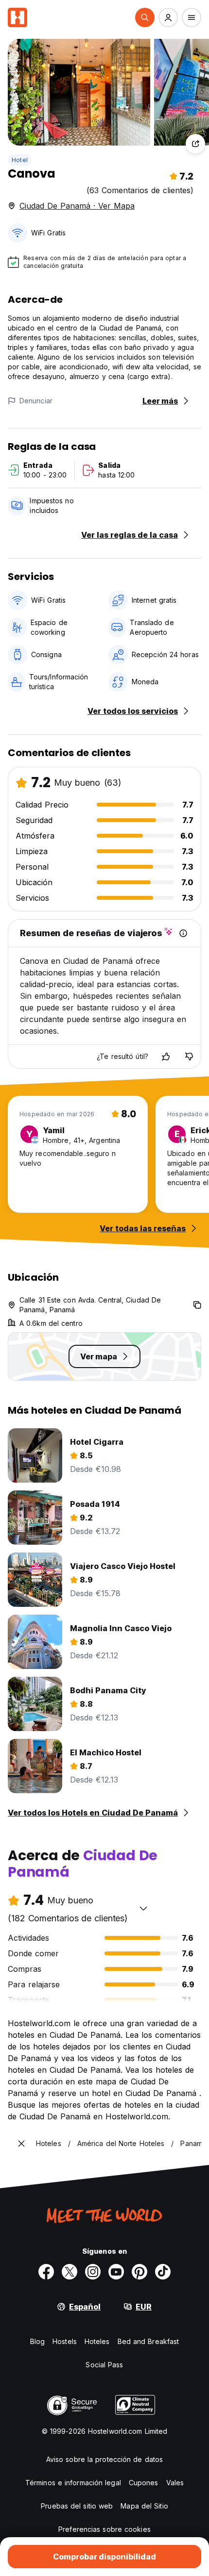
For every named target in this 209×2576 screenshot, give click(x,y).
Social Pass (104, 2365)
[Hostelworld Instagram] (93, 2272)
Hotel (20, 160)
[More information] (183, 933)
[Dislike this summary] (189, 1057)
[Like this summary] (166, 1057)
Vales (175, 2483)
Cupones (144, 2483)
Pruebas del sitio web (77, 2506)
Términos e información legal (73, 2483)
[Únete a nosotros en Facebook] (46, 2272)
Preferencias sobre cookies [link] (104, 2529)
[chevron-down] (143, 1908)
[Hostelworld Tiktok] (163, 2272)
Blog (37, 2341)
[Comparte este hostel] (195, 144)
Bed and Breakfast (148, 2341)
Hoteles (97, 2341)
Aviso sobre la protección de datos (104, 2459)
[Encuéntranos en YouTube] (116, 2272)
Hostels (65, 2341)
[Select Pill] (145, 17)
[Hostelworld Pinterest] (139, 2272)
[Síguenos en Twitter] (70, 2272)
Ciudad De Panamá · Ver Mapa (77, 206)
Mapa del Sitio (144, 2506)
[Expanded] (21, 2144)
